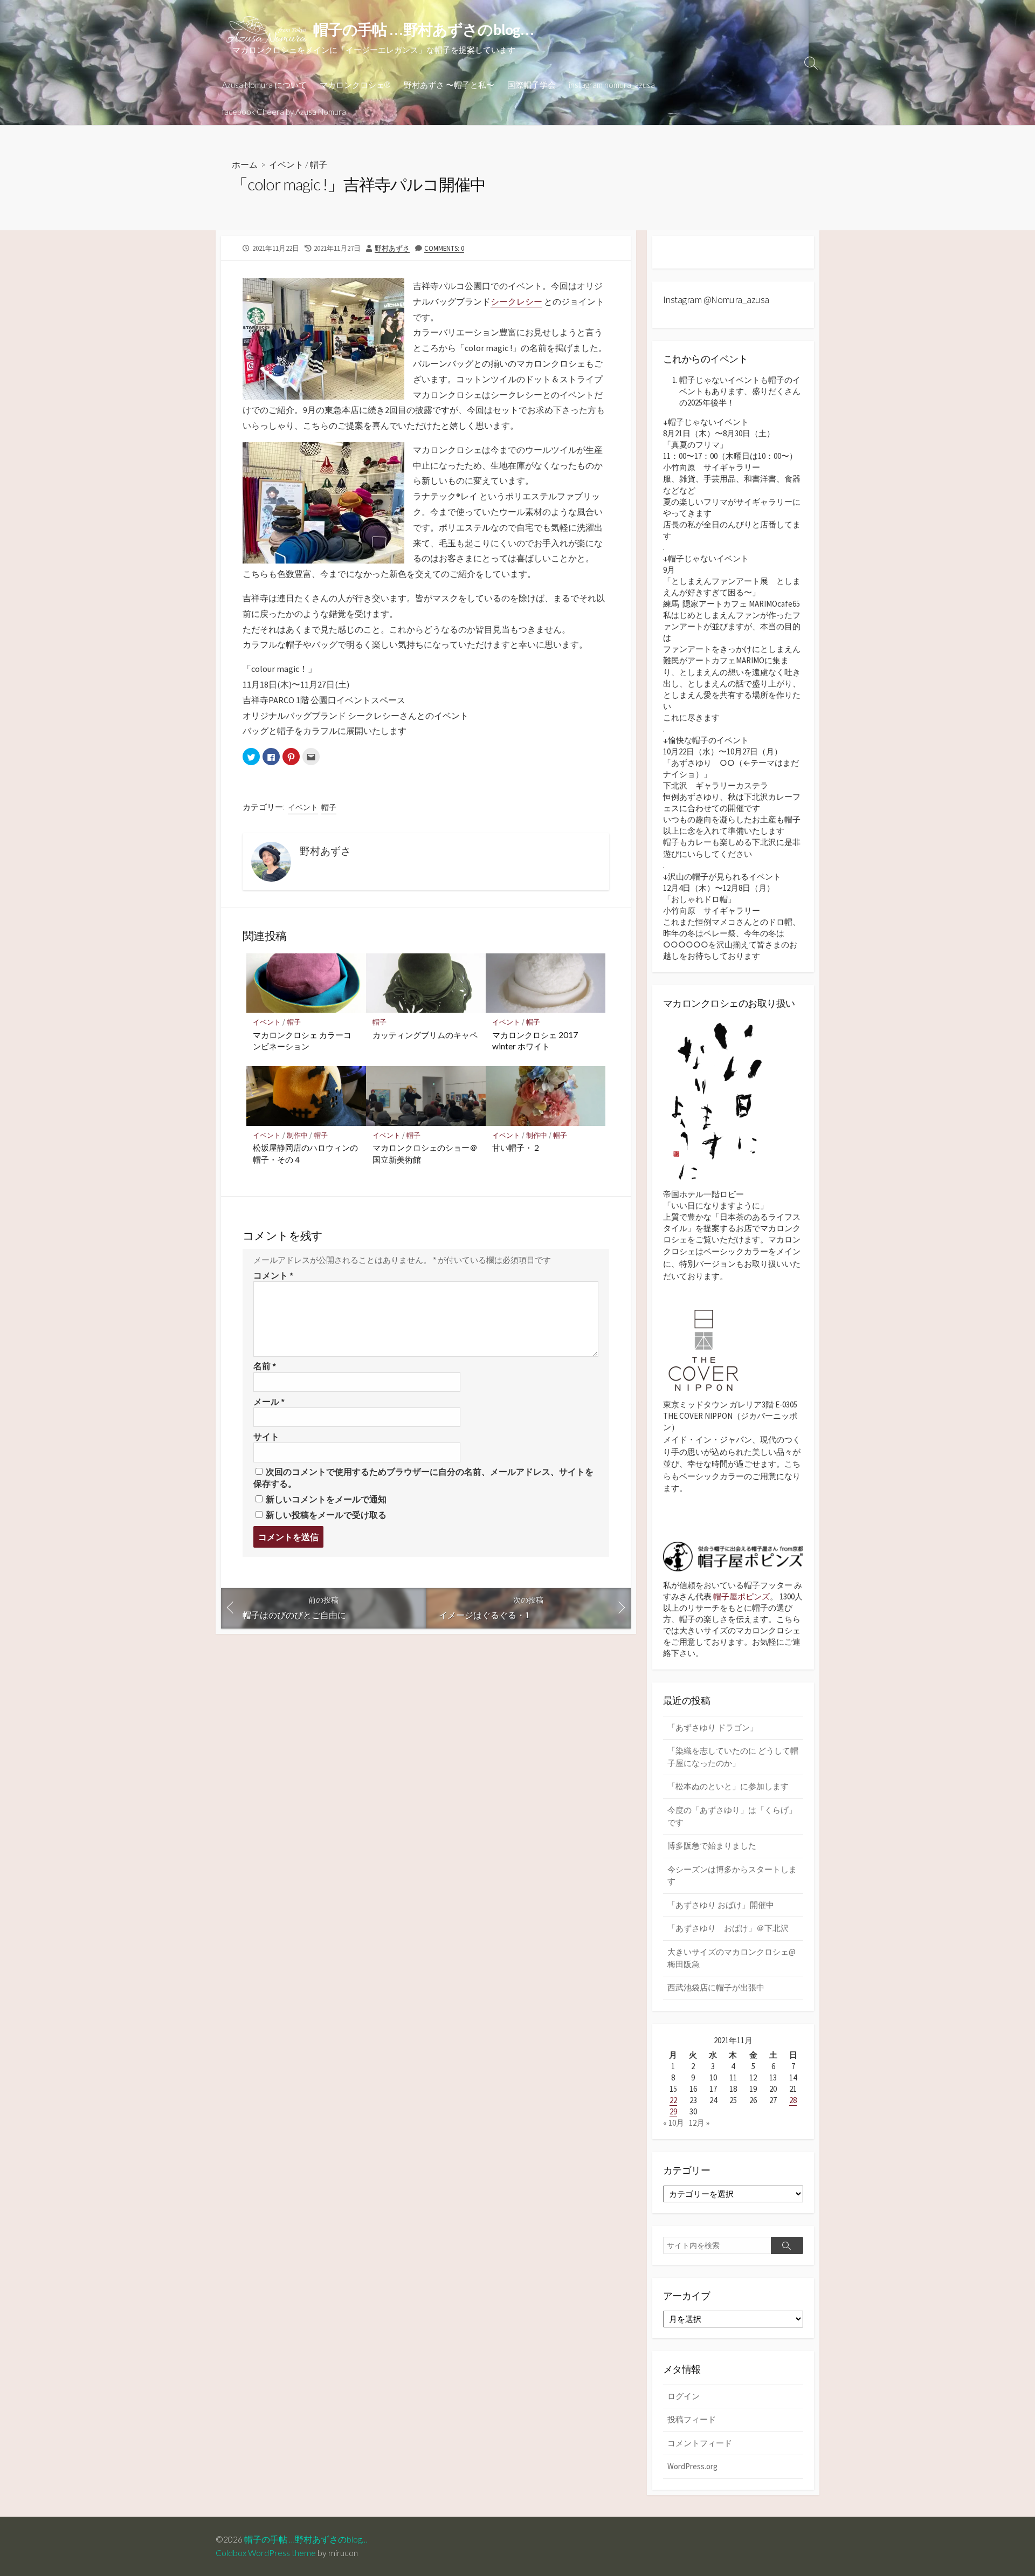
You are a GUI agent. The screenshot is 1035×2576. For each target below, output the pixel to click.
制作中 (297, 1135)
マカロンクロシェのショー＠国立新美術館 (425, 1153)
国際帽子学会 (532, 85)
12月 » (699, 2123)
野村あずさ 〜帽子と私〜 (449, 85)
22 (673, 2100)
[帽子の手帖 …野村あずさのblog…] (267, 30)
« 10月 (674, 2123)
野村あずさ (392, 248)
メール (269, 1402)
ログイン (684, 2396)
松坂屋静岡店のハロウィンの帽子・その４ (305, 1153)
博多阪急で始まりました (712, 1846)
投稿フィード (692, 2419)
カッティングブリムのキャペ (425, 1035)
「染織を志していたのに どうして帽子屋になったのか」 (733, 1757)
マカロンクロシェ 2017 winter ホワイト (535, 1041)
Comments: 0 (444, 248)
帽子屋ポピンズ (741, 1596)
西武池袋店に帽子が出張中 (716, 1987)
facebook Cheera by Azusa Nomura (284, 112)
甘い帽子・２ (516, 1148)
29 (673, 2111)
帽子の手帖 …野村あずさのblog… (310, 2539)
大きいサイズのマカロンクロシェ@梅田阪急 (732, 1958)
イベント (286, 164)
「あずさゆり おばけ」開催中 (721, 1905)
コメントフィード (700, 2443)
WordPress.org (692, 2466)
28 (793, 2100)
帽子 (319, 164)
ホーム (245, 164)
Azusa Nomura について (264, 85)
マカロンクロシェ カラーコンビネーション (302, 1041)
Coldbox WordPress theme (266, 2553)
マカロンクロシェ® (355, 85)
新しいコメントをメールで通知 (326, 1499)
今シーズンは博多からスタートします (732, 1876)
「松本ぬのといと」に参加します (728, 1786)
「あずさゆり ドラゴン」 (713, 1727)
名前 (265, 1366)
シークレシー (516, 301)
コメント (273, 1275)
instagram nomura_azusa (612, 85)
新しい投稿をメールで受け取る (326, 1515)
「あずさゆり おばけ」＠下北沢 (728, 1928)
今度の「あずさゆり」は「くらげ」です (732, 1816)
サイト (266, 1437)
